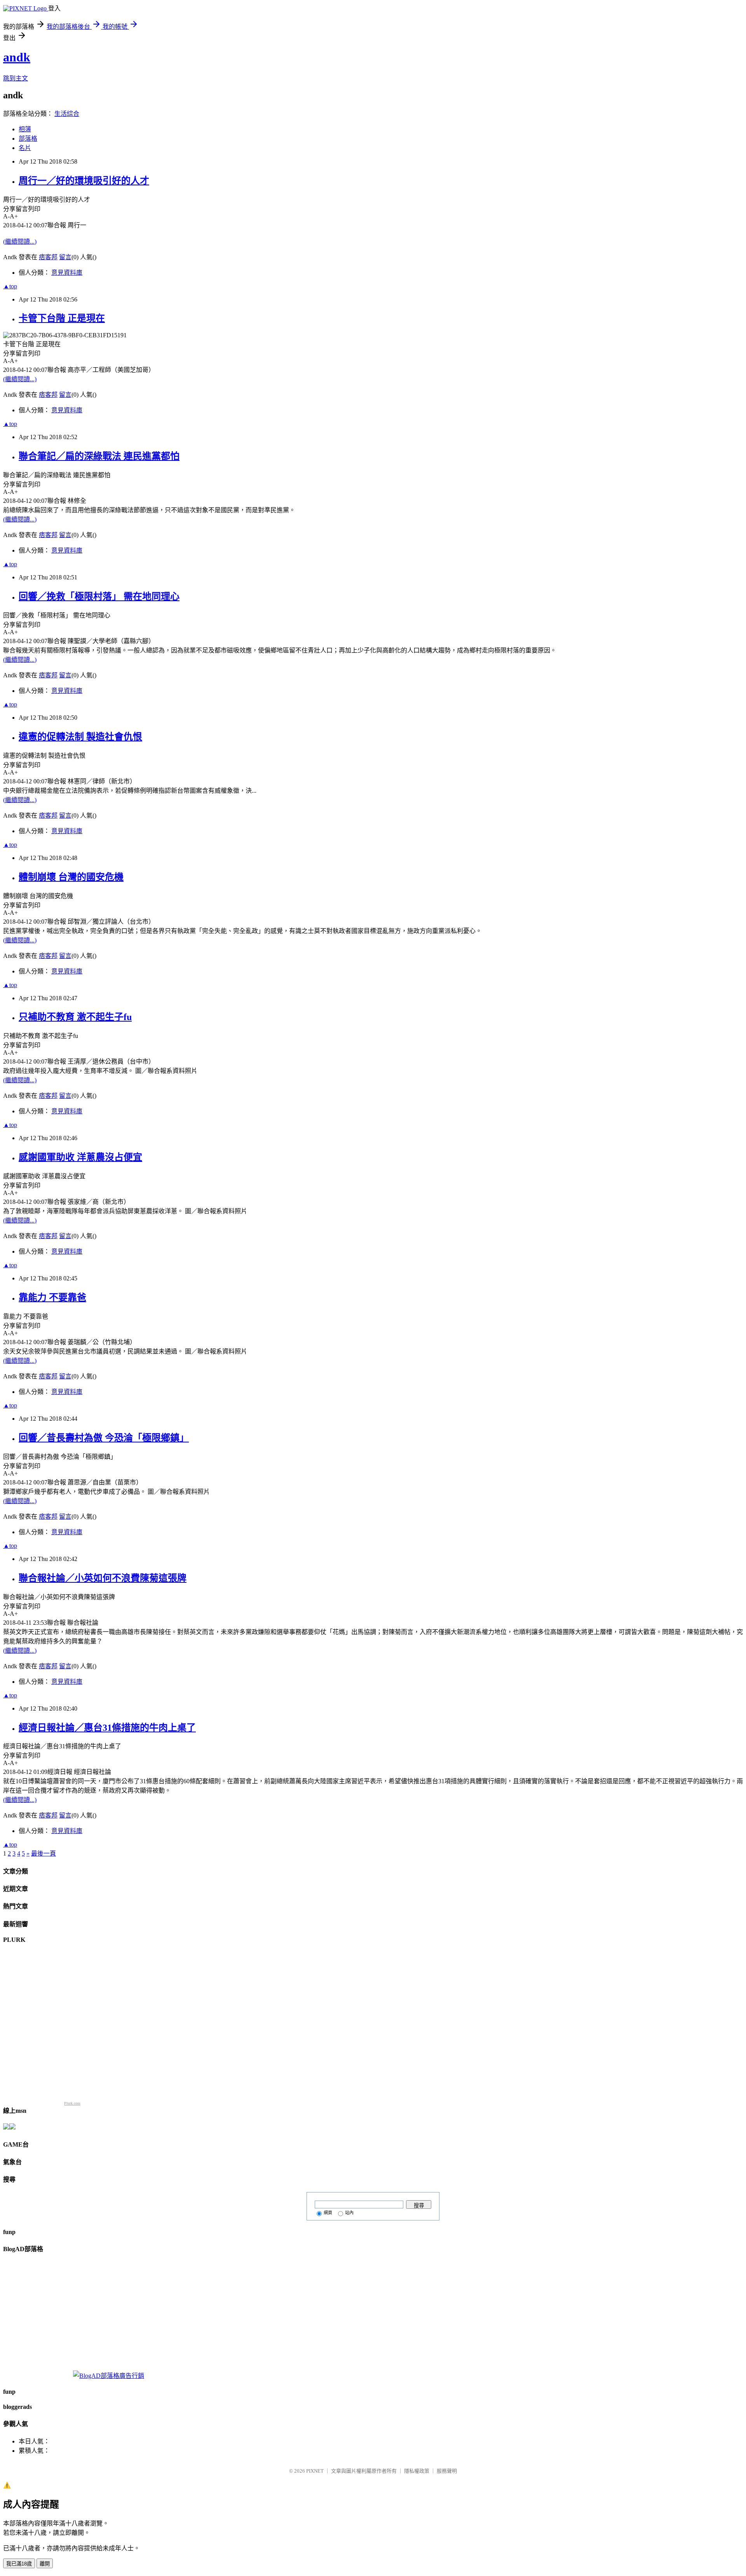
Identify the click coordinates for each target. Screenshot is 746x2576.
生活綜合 (67, 114)
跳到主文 (16, 78)
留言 (65, 257)
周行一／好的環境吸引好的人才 (84, 181)
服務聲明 (447, 2471)
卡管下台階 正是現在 (62, 318)
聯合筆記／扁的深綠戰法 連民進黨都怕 (99, 456)
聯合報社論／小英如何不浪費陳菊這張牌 (103, 1578)
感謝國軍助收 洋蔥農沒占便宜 (80, 1157)
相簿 (25, 129)
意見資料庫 (67, 273)
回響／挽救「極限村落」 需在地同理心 (99, 596)
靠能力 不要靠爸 (52, 1298)
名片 (25, 148)
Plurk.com (72, 2103)
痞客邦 (48, 257)
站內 (349, 2213)
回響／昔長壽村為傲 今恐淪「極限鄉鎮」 (104, 1438)
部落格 (28, 139)
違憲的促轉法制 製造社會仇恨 (80, 737)
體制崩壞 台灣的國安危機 (71, 877)
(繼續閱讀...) (20, 242)
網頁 (328, 2213)
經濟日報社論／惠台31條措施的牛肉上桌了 (107, 1728)
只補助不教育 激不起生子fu (75, 1017)
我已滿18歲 (19, 2564)
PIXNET (315, 2471)
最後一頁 (44, 1853)
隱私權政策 (417, 2471)
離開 (45, 2564)
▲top (10, 286)
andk (17, 57)
